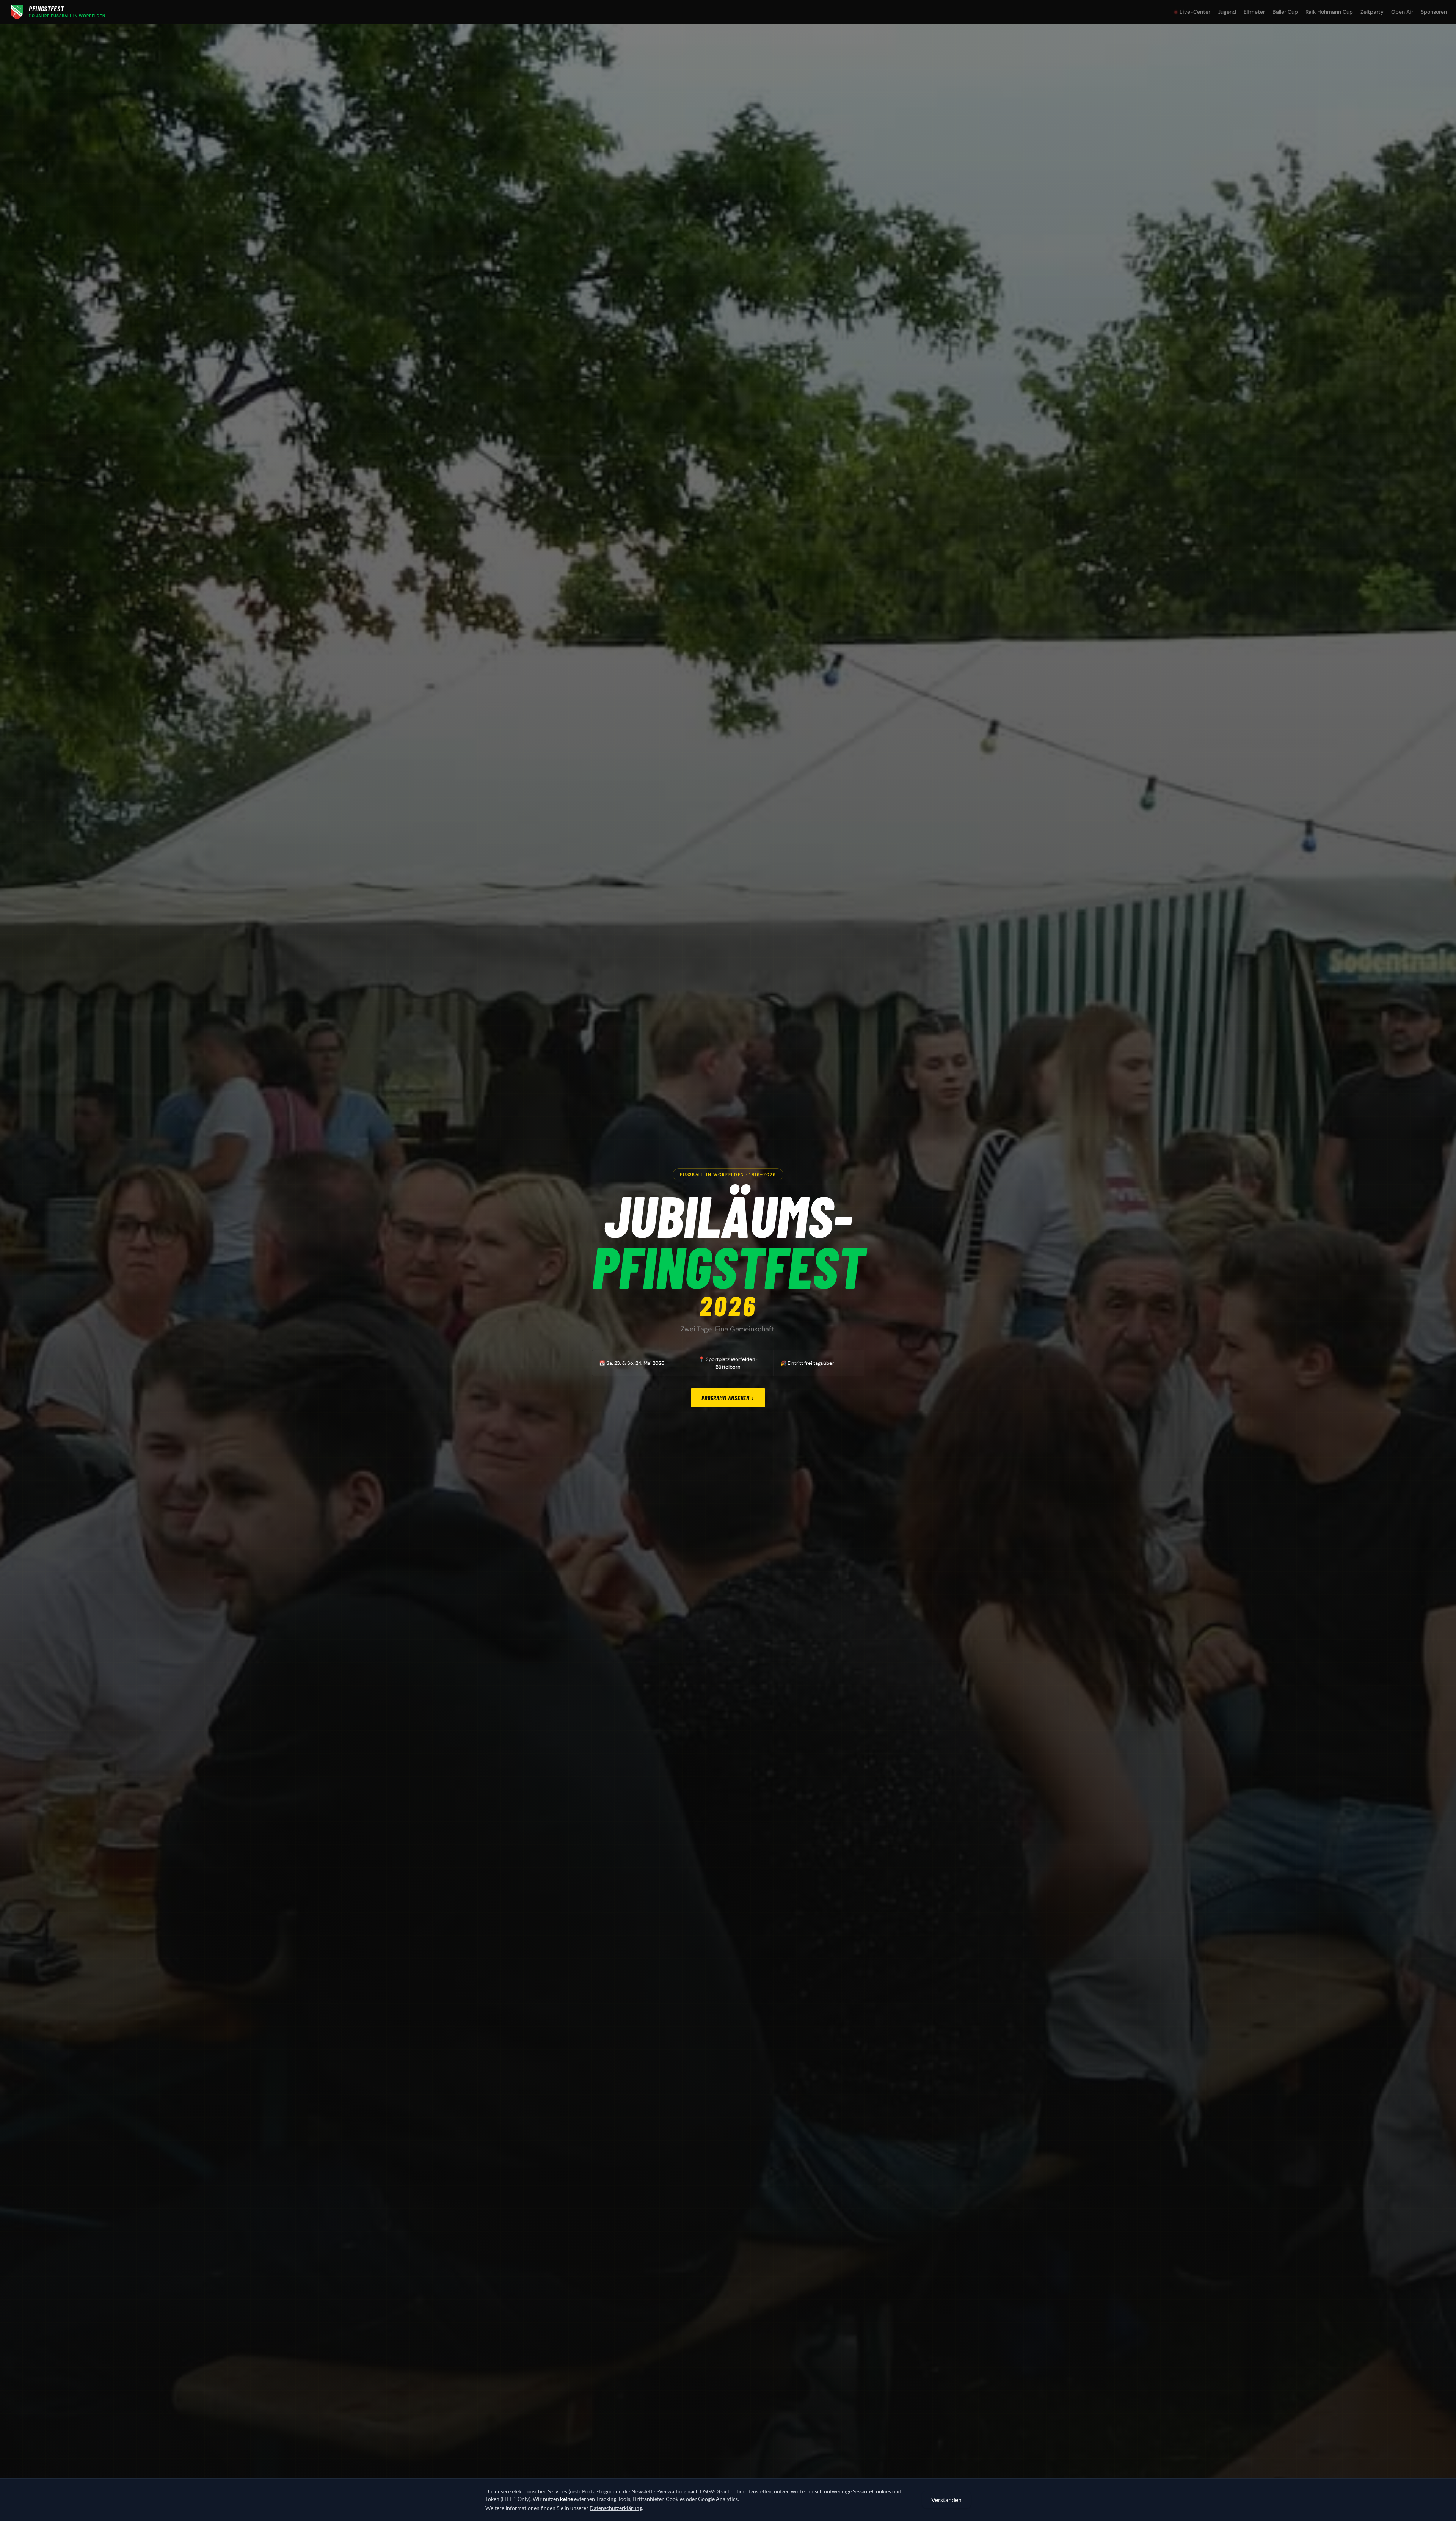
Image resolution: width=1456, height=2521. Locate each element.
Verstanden (946, 2500)
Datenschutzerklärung (616, 2508)
